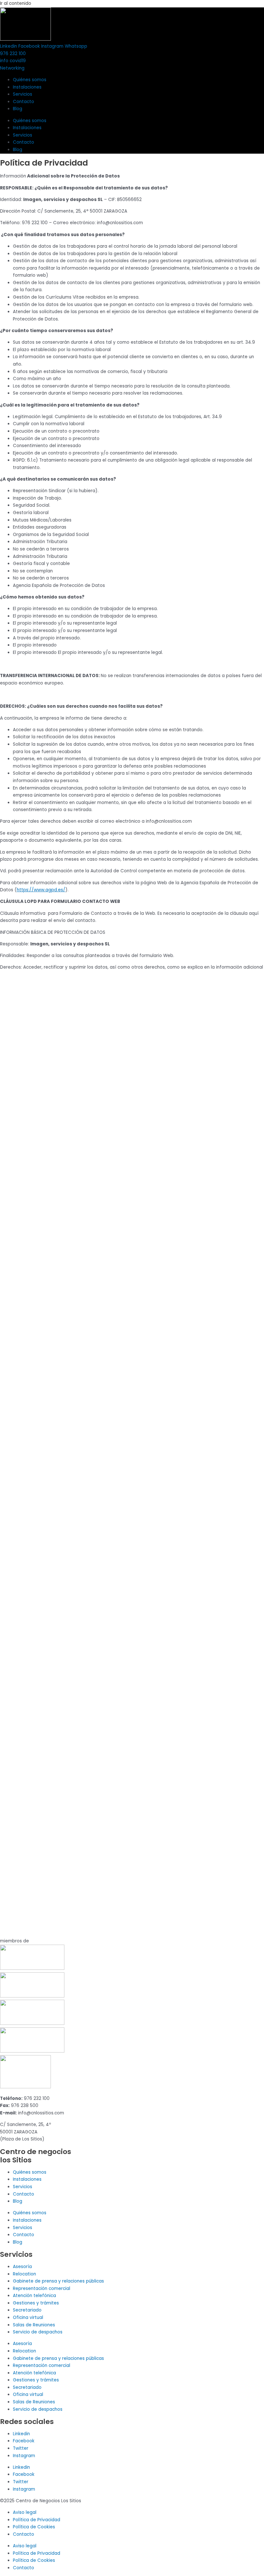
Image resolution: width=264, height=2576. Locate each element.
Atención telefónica (34, 2296)
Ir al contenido (16, 3)
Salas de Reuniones (34, 2325)
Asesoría (22, 2267)
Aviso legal (25, 2512)
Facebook (24, 2441)
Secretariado (27, 2310)
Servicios (23, 94)
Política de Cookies (34, 2527)
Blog (18, 109)
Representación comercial (42, 2289)
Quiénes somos (30, 80)
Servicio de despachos (38, 2332)
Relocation (24, 2274)
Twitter (21, 2448)
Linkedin (21, 2434)
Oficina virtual (28, 2317)
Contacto (24, 102)
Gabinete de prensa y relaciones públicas (58, 2281)
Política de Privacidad (37, 2520)
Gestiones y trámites (36, 2303)
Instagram (24, 2456)
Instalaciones (27, 87)
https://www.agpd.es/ (41, 890)
